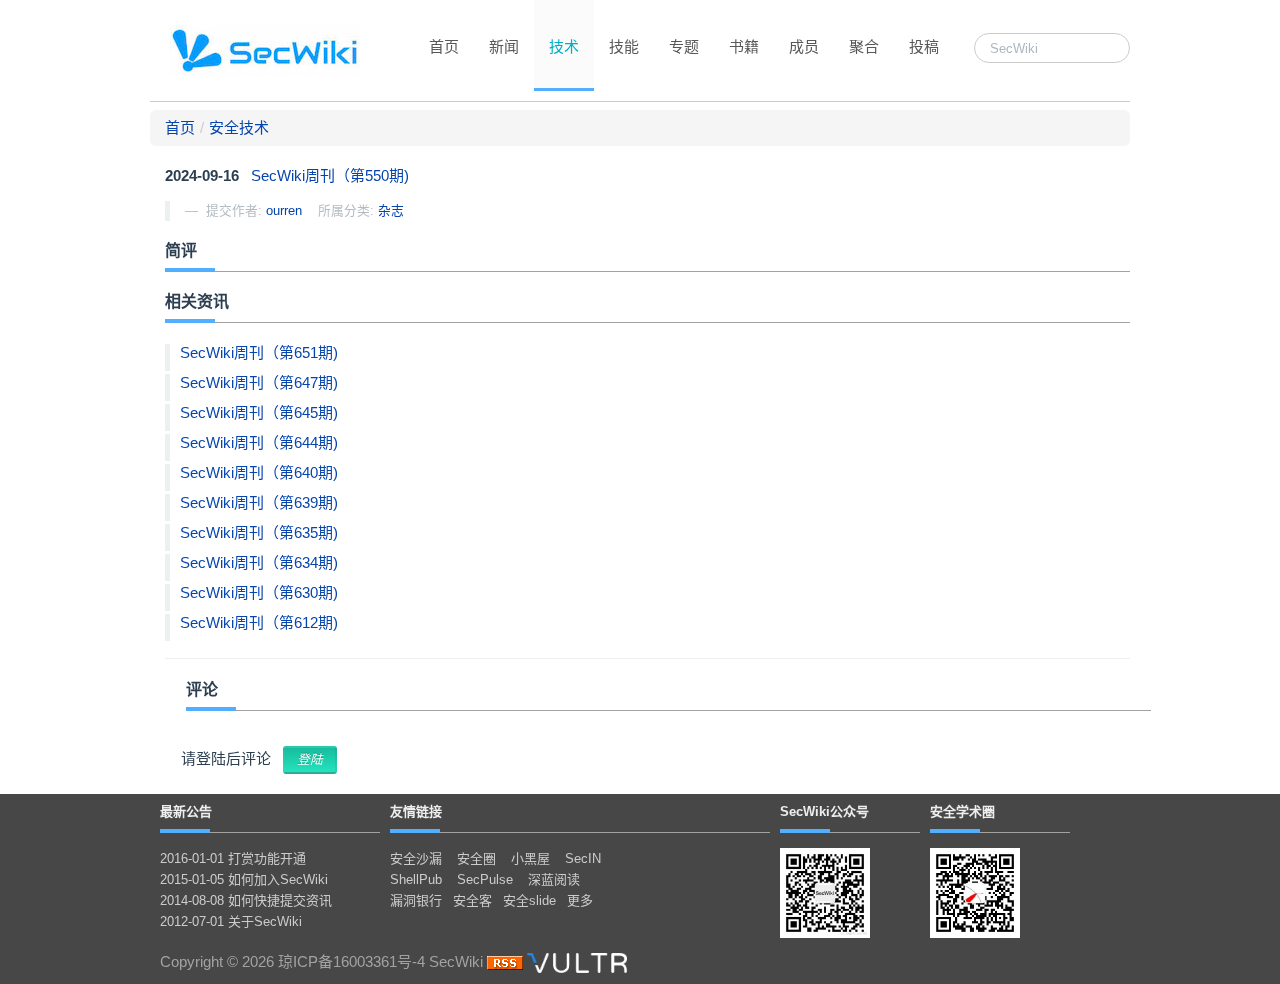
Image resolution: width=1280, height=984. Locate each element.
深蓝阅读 (554, 879)
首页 (444, 46)
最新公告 (186, 811)
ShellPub (416, 879)
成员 (804, 46)
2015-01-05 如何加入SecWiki (244, 879)
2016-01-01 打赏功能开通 (233, 858)
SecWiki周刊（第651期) (259, 352)
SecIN (583, 858)
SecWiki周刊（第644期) (259, 442)
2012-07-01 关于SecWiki (231, 921)
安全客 (472, 900)
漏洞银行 (416, 900)
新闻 (504, 46)
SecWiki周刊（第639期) (259, 502)
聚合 (864, 46)
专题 (684, 46)
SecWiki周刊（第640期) (259, 472)
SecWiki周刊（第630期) (259, 592)
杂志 (391, 210)
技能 (624, 46)
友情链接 (416, 811)
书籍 (744, 46)
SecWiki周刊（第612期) (259, 622)
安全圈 (476, 858)
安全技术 (239, 127)
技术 (564, 46)
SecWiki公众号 (824, 811)
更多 (580, 900)
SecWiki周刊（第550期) (330, 175)
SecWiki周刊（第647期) (259, 382)
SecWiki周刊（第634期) (259, 562)
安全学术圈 (962, 811)
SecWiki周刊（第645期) (259, 412)
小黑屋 (530, 858)
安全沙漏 (416, 858)
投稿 (924, 46)
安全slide (529, 900)
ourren (284, 210)
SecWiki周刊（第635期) (259, 532)
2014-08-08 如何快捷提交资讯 (246, 900)
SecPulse (485, 879)
